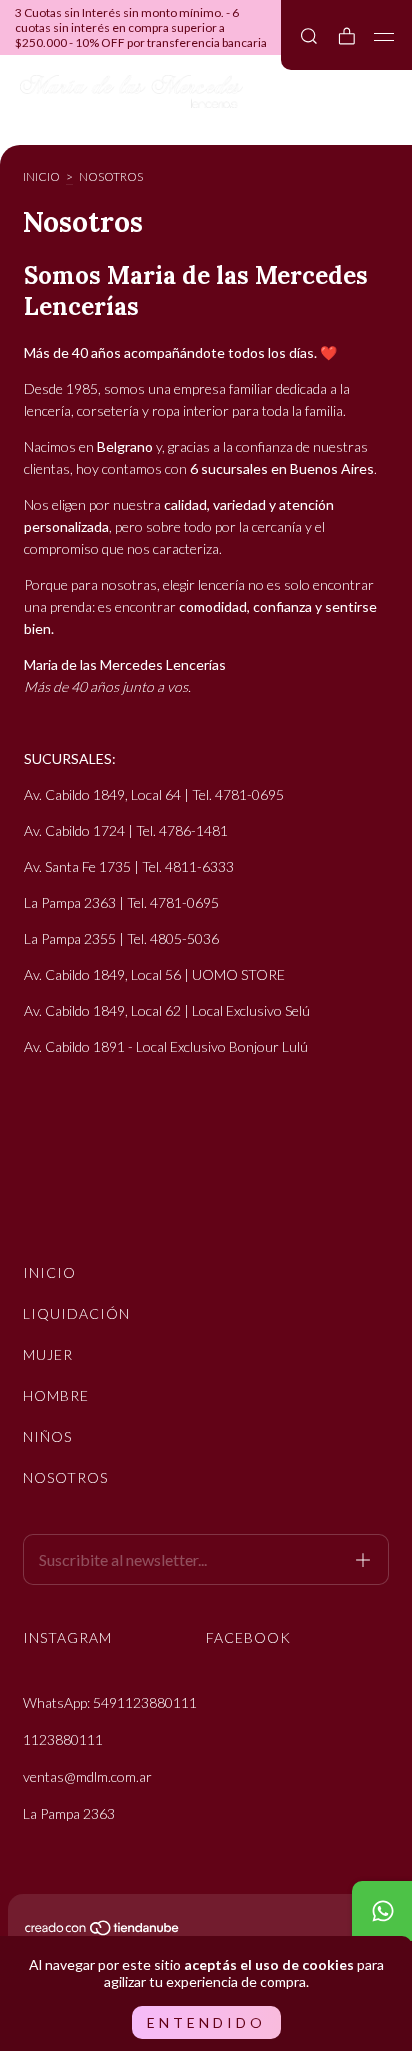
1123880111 (63, 1739)
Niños (47, 1436)
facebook (248, 1637)
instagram (67, 1637)
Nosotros (65, 1477)
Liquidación (76, 1313)
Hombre (56, 1395)
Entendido (206, 2022)
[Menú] (384, 37)
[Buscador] (309, 36)
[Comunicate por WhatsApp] (382, 1911)
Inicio (41, 176)
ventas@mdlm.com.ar (87, 1776)
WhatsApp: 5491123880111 (110, 1702)
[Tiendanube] (103, 1931)
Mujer (48, 1354)
